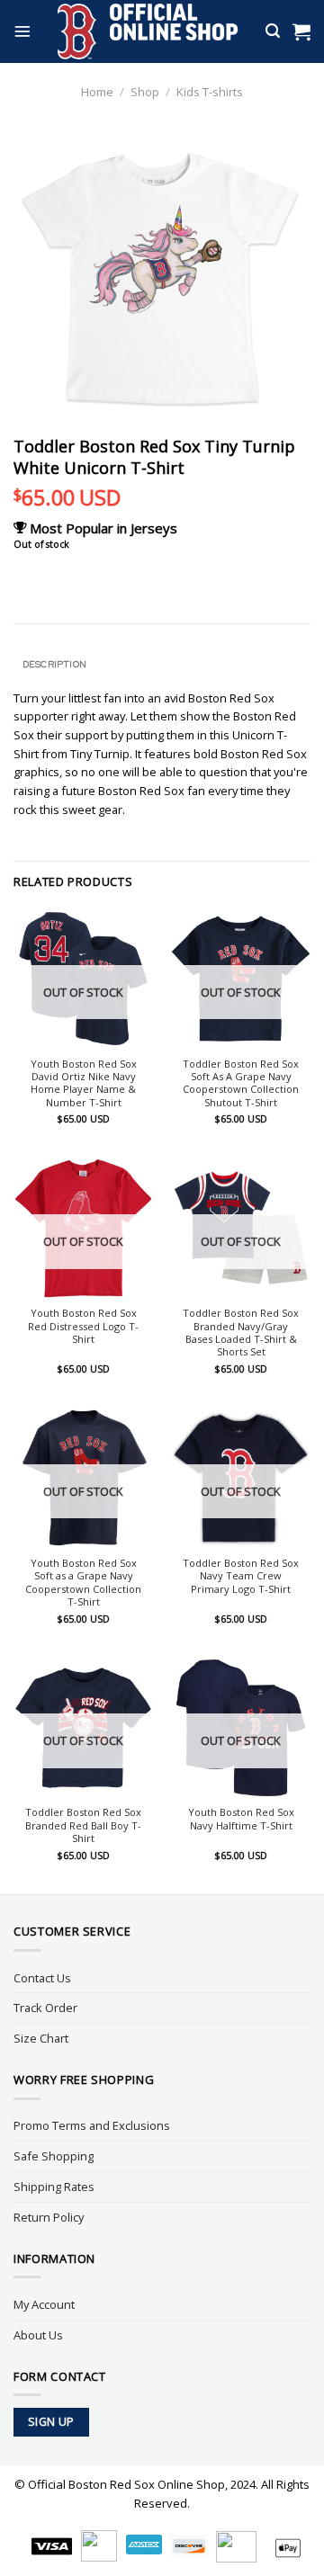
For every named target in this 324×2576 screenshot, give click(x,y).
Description (54, 664)
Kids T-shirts (210, 92)
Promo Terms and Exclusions (92, 2125)
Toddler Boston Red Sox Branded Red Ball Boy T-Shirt (83, 1825)
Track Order (45, 2008)
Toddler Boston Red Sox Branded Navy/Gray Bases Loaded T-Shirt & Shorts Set (241, 1333)
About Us (38, 2335)
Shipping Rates (54, 2187)
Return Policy (49, 2217)
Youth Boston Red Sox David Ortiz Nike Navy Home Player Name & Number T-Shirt (84, 1083)
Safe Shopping (54, 2156)
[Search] (273, 31)
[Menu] (22, 31)
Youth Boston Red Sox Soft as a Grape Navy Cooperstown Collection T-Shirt (83, 1583)
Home (97, 92)
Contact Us (42, 1978)
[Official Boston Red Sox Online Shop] (148, 31)
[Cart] (301, 31)
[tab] (162, 664)
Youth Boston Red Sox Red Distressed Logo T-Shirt (83, 1326)
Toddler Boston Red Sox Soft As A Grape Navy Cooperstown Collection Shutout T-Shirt (241, 1083)
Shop (145, 92)
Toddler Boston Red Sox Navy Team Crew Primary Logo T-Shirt (241, 1576)
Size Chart (41, 2038)
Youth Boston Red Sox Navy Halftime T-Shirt (241, 1819)
